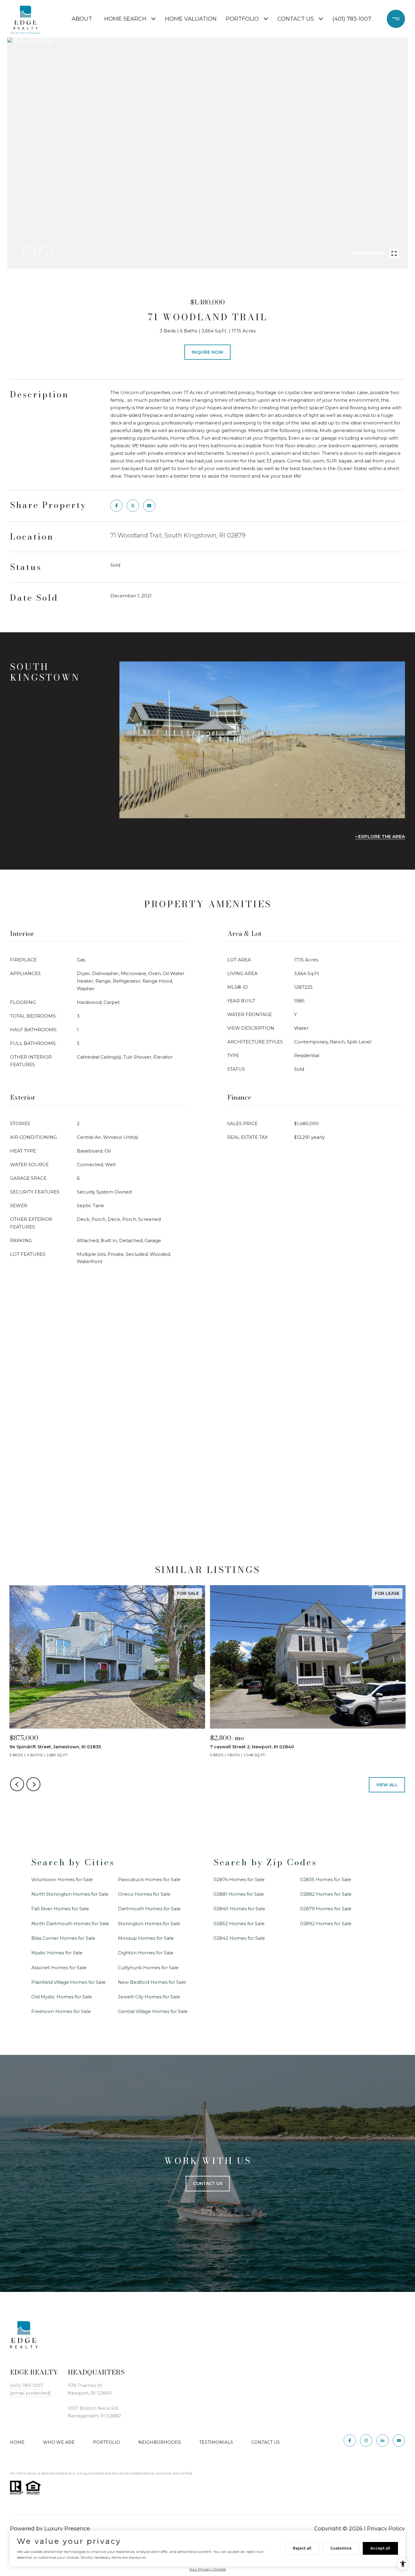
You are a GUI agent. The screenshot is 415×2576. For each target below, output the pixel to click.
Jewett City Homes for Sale (149, 1997)
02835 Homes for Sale (326, 1879)
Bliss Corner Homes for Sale (63, 1938)
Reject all (302, 2548)
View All (387, 1785)
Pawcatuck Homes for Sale (149, 1879)
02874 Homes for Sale (239, 1879)
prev (29, 253)
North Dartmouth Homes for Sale (70, 1923)
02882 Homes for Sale (326, 1894)
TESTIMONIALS (216, 2442)
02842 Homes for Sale (239, 1938)
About (82, 19)
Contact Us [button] (208, 2183)
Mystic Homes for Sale (57, 1953)
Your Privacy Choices (207, 2569)
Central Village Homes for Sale (153, 2011)
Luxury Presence (67, 2529)
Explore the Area (382, 836)
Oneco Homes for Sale (144, 1894)
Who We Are (59, 2442)
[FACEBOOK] (350, 2440)
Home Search (125, 19)
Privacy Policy (386, 2529)
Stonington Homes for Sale (149, 1923)
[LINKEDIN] (382, 2440)
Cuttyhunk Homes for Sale (148, 1968)
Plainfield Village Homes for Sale (69, 1982)
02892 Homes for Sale (326, 1923)
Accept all (380, 2548)
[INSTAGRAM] (366, 2440)
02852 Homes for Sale (239, 1923)
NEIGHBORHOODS (160, 2442)
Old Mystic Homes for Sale (62, 1997)
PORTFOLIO (106, 2442)
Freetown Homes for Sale (61, 2011)
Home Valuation (191, 19)
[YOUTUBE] (399, 2440)
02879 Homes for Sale (326, 1909)
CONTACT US (266, 2442)
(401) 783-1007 (352, 19)
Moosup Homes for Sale (146, 1938)
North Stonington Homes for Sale (70, 1894)
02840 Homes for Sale (239, 1909)
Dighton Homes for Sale (146, 1953)
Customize (341, 2548)
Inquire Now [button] (207, 352)
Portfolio (242, 19)
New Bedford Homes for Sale (152, 1982)
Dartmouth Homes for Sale (149, 1909)
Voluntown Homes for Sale (62, 1879)
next (46, 253)
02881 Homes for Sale (239, 1894)
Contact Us (296, 19)
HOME (17, 2442)
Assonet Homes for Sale (59, 1968)
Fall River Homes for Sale (60, 1909)
